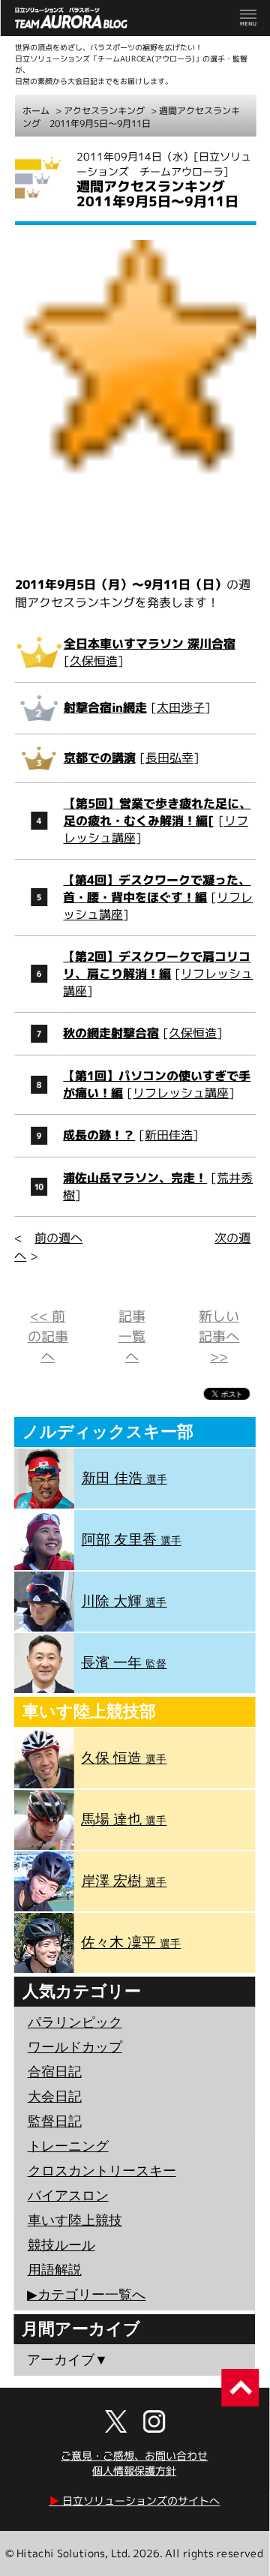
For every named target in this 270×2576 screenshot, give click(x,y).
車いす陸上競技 (75, 2220)
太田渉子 (181, 707)
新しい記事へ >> (219, 1336)
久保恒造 (94, 661)
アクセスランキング (104, 111)
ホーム (36, 111)
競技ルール (61, 2245)
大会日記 (55, 2097)
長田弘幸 (169, 758)
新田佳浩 (169, 1135)
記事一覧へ (132, 1336)
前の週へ (58, 1238)
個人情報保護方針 (134, 2471)
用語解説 (55, 2270)
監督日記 (55, 2121)
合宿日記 (55, 2072)
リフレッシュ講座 (181, 1093)
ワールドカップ (75, 2047)
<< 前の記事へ (48, 1336)
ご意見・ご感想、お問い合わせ (134, 2456)
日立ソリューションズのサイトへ (134, 2501)
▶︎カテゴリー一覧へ (86, 2295)
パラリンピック (75, 2022)
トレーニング (68, 2146)
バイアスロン (68, 2196)
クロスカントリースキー (102, 2171)
